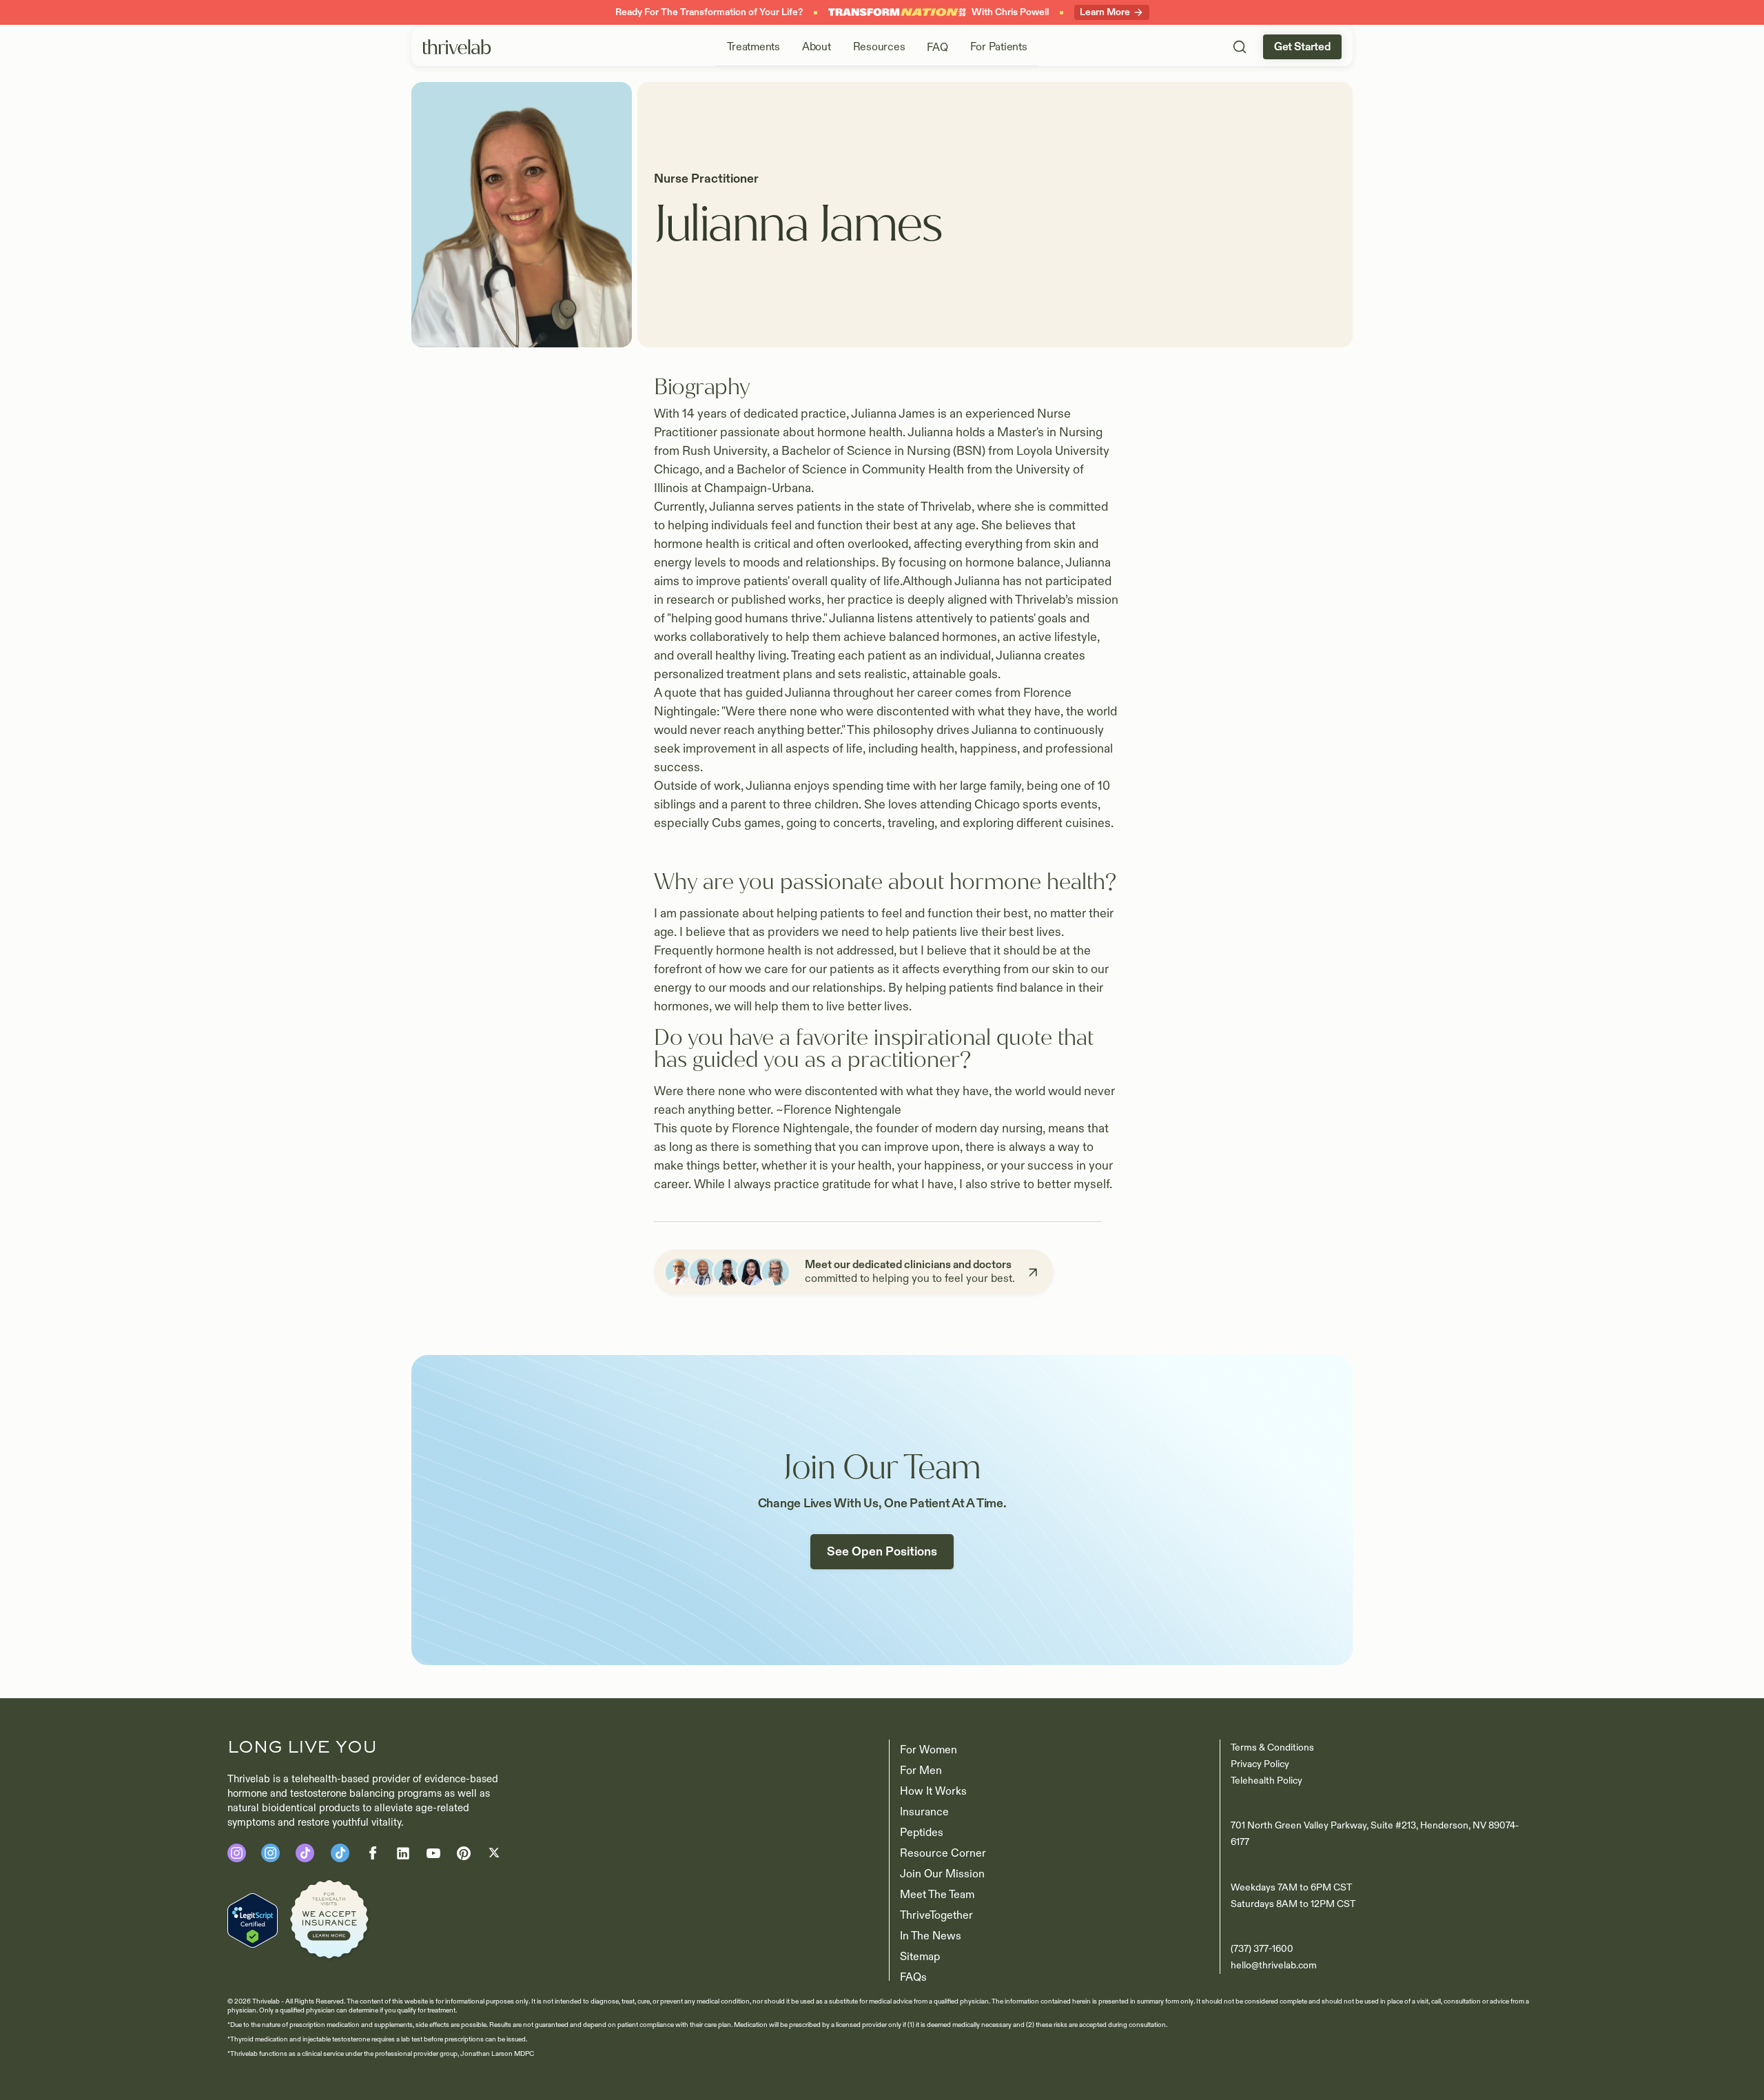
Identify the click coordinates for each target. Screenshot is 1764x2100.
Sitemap (920, 1957)
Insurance (924, 1812)
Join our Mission (942, 1874)
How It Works (933, 1791)
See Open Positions (882, 1552)
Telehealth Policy (1266, 1781)
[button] (753, 47)
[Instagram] (237, 1853)
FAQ (937, 48)
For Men (921, 1771)
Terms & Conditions (1272, 1747)
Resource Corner (943, 1853)
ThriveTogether (936, 1915)
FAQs (913, 1977)
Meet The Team (937, 1895)
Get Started (1302, 47)
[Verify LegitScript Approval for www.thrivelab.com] (253, 1920)
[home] (457, 47)
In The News (931, 1936)
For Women (929, 1750)
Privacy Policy (1260, 1764)
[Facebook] (305, 1853)
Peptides (922, 1833)
